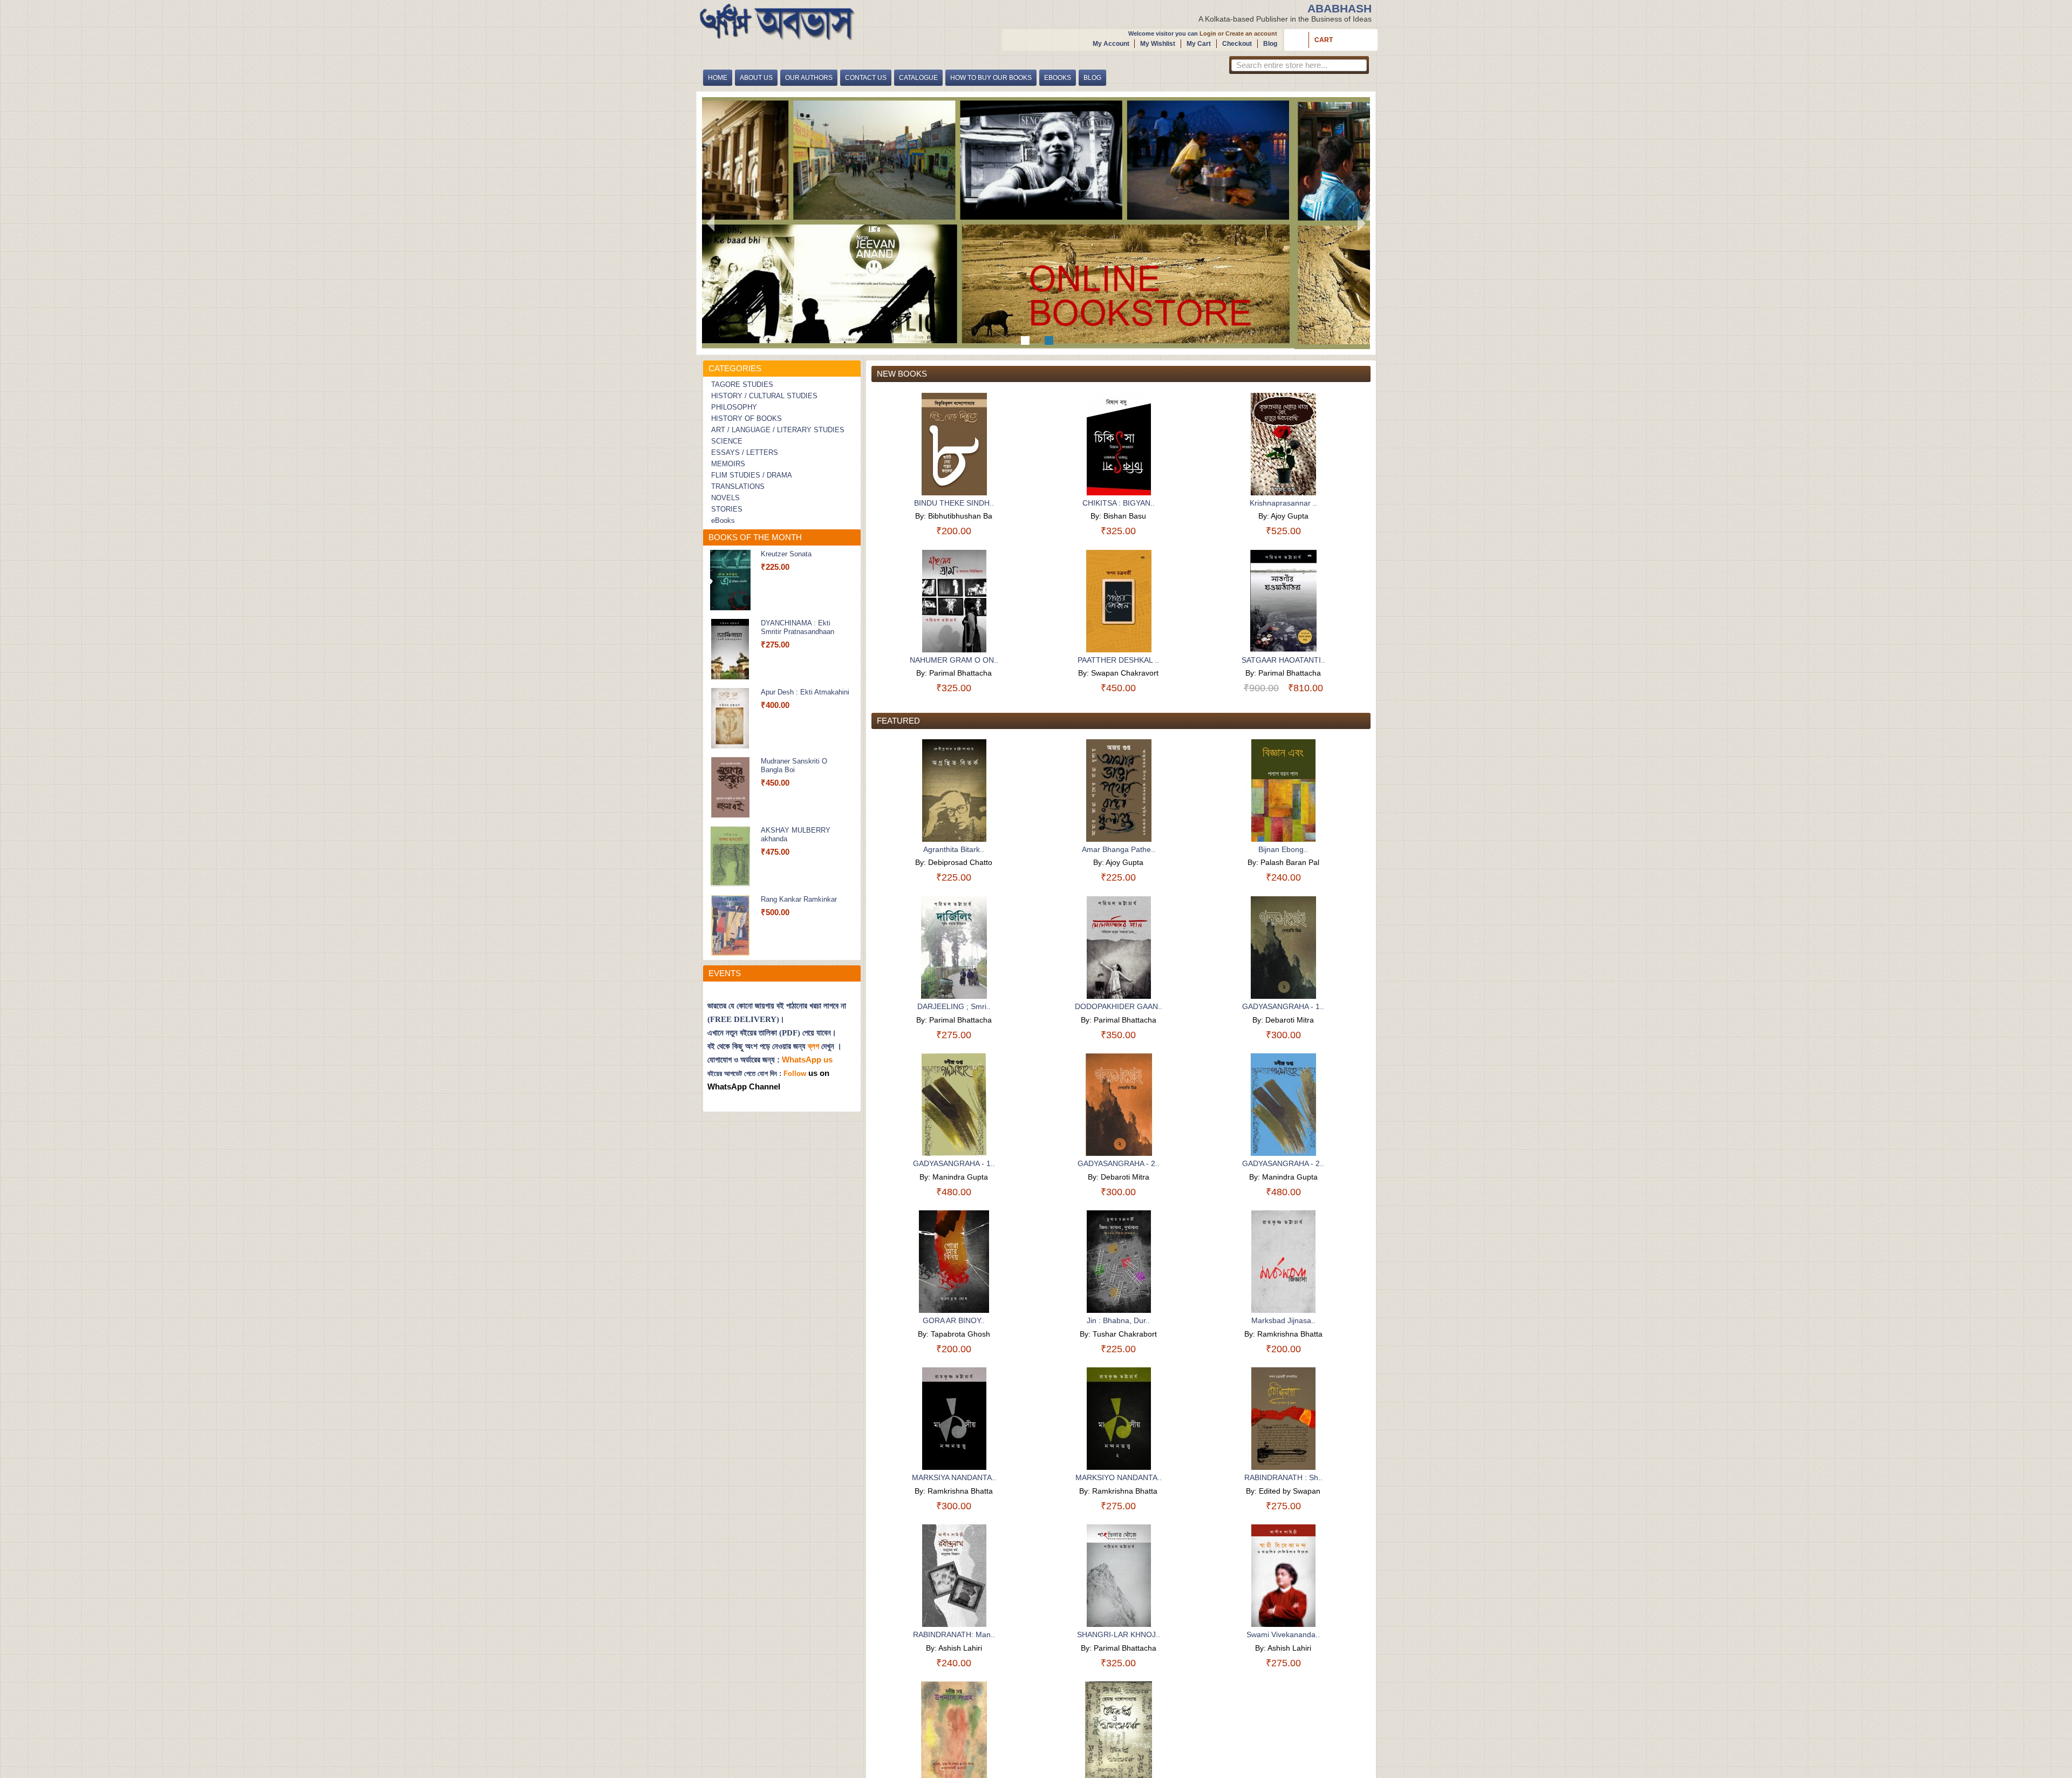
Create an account (1251, 33)
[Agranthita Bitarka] (954, 791)
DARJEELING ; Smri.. (954, 1006)
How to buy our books (991, 78)
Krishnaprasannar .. (1283, 503)
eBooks (1058, 78)
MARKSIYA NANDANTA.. (954, 1477)
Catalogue (918, 78)
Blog (1270, 44)
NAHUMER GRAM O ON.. (954, 660)
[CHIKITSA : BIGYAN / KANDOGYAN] (1119, 444)
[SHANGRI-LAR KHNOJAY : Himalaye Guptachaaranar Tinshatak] (1119, 1576)
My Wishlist (1158, 44)
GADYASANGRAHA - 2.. (1119, 1163)
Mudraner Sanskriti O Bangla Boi (794, 765)
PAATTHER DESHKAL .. (1118, 660)
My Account (1111, 44)
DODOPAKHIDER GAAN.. (1119, 1006)
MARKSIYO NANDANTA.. (1119, 1477)
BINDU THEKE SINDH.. (954, 503)
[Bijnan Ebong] (1283, 791)
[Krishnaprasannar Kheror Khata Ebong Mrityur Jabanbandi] (1283, 444)
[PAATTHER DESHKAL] (1119, 601)
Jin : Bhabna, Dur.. (1118, 1320)
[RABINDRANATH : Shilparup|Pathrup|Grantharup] (1283, 1419)
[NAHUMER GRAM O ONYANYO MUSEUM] (954, 601)
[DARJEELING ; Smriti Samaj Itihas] (954, 948)
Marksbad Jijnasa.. (1283, 1320)
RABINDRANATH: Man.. (954, 1634)
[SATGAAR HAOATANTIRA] (1283, 601)
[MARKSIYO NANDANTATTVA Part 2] (1119, 1419)
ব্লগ (813, 1046)
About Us (756, 78)
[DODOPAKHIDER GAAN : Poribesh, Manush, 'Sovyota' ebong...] (1119, 948)
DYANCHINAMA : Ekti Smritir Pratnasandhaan (798, 627)
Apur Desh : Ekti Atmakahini (805, 692)
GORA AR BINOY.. (954, 1320)
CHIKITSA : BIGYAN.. (1119, 503)
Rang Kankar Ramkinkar (799, 899)
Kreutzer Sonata (786, 554)
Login (1208, 33)
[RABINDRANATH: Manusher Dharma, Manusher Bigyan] (954, 1576)
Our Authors (809, 78)
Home (718, 78)
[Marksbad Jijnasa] (1283, 1262)
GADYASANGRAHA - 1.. (1283, 1006)
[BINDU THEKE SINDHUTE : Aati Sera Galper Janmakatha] (954, 444)
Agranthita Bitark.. (954, 849)
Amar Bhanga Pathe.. (1119, 849)
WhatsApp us (808, 1060)
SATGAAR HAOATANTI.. (1283, 660)
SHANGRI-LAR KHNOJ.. (1119, 1634)
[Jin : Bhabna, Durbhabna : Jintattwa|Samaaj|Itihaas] (1119, 1262)
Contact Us (866, 78)
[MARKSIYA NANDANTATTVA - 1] (954, 1419)
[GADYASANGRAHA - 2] (1119, 1105)
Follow (795, 1074)
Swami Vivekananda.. (1283, 1634)
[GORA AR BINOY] (954, 1262)
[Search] (1358, 67)
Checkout (1237, 44)
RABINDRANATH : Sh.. (1283, 1477)
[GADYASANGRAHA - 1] (1283, 948)
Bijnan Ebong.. (1283, 849)
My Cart (1199, 44)
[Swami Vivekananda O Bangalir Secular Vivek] (1283, 1576)
